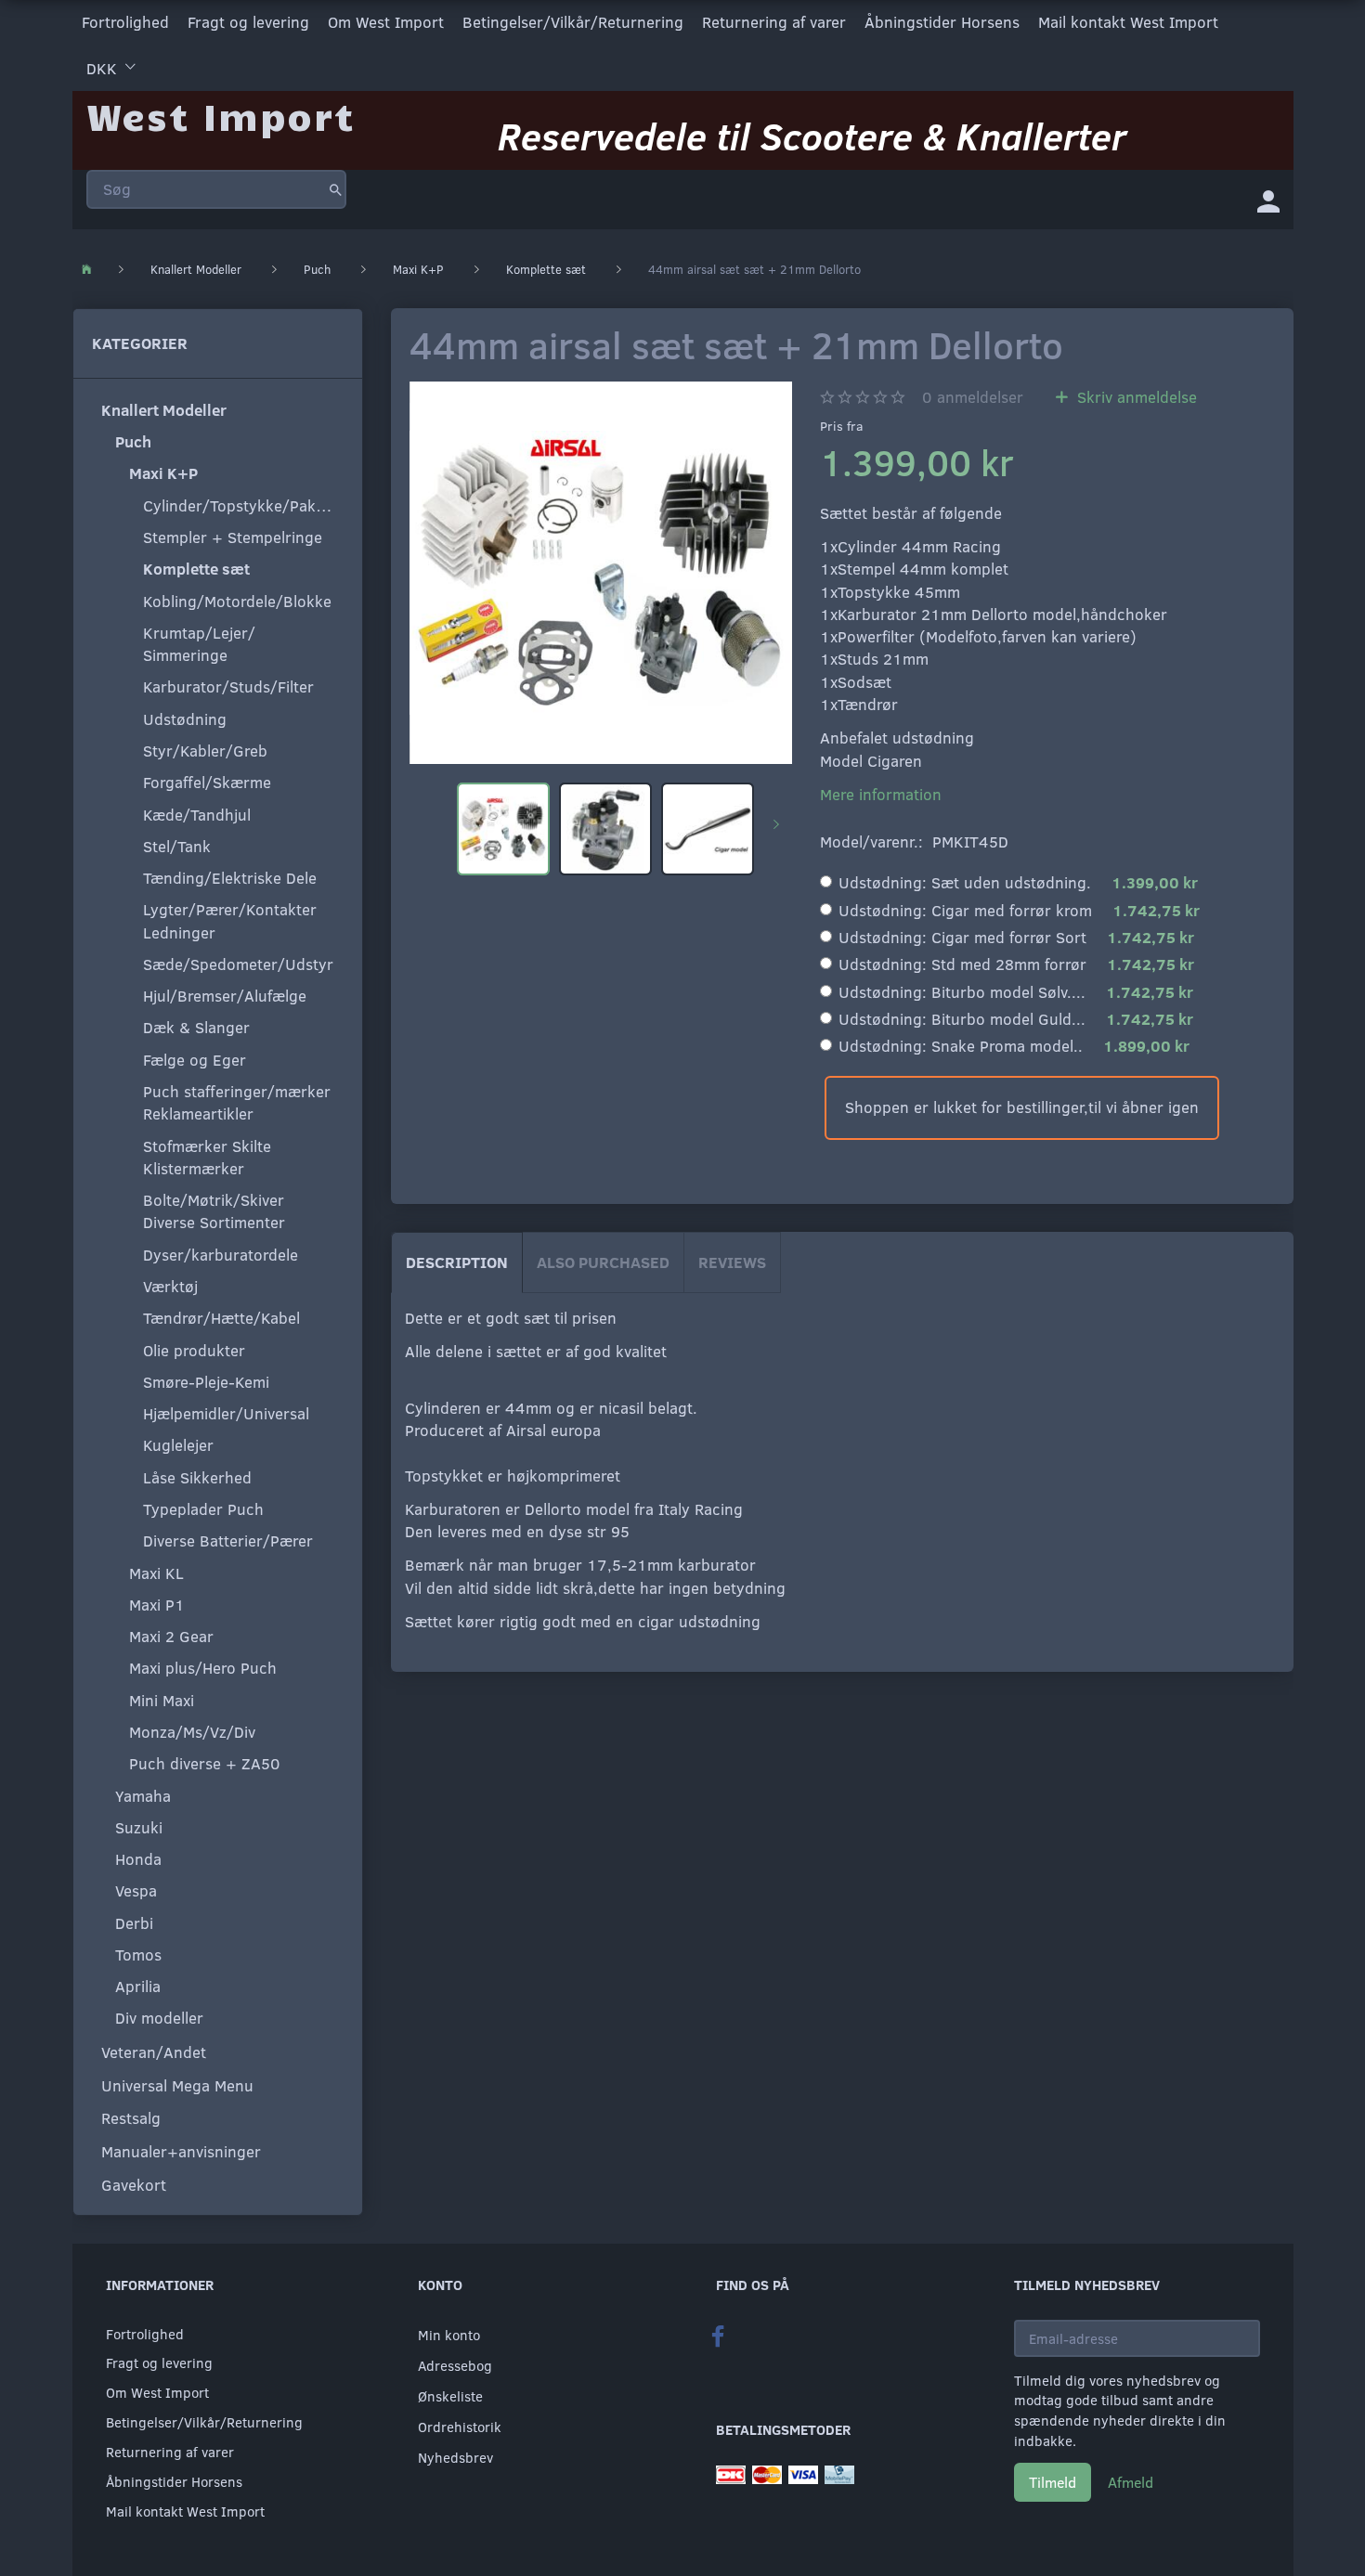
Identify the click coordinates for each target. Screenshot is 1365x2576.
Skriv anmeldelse (1135, 397)
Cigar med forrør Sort (1016, 937)
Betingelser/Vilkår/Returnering (573, 22)
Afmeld (1131, 2482)
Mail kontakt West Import (1128, 22)
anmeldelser (973, 397)
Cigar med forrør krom (1019, 910)
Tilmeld (1053, 2482)
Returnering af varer (774, 22)
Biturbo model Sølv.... (1016, 992)
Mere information (881, 794)
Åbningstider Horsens (942, 22)
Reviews (732, 1262)
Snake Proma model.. (1014, 1046)
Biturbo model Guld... (1016, 1019)
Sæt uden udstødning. (1018, 882)
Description (457, 1262)
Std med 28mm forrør (1016, 964)
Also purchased (603, 1262)
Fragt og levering (248, 22)
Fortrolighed (125, 22)
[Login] (1268, 200)
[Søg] (336, 189)
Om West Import (386, 22)
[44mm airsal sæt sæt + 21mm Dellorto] (601, 573)
